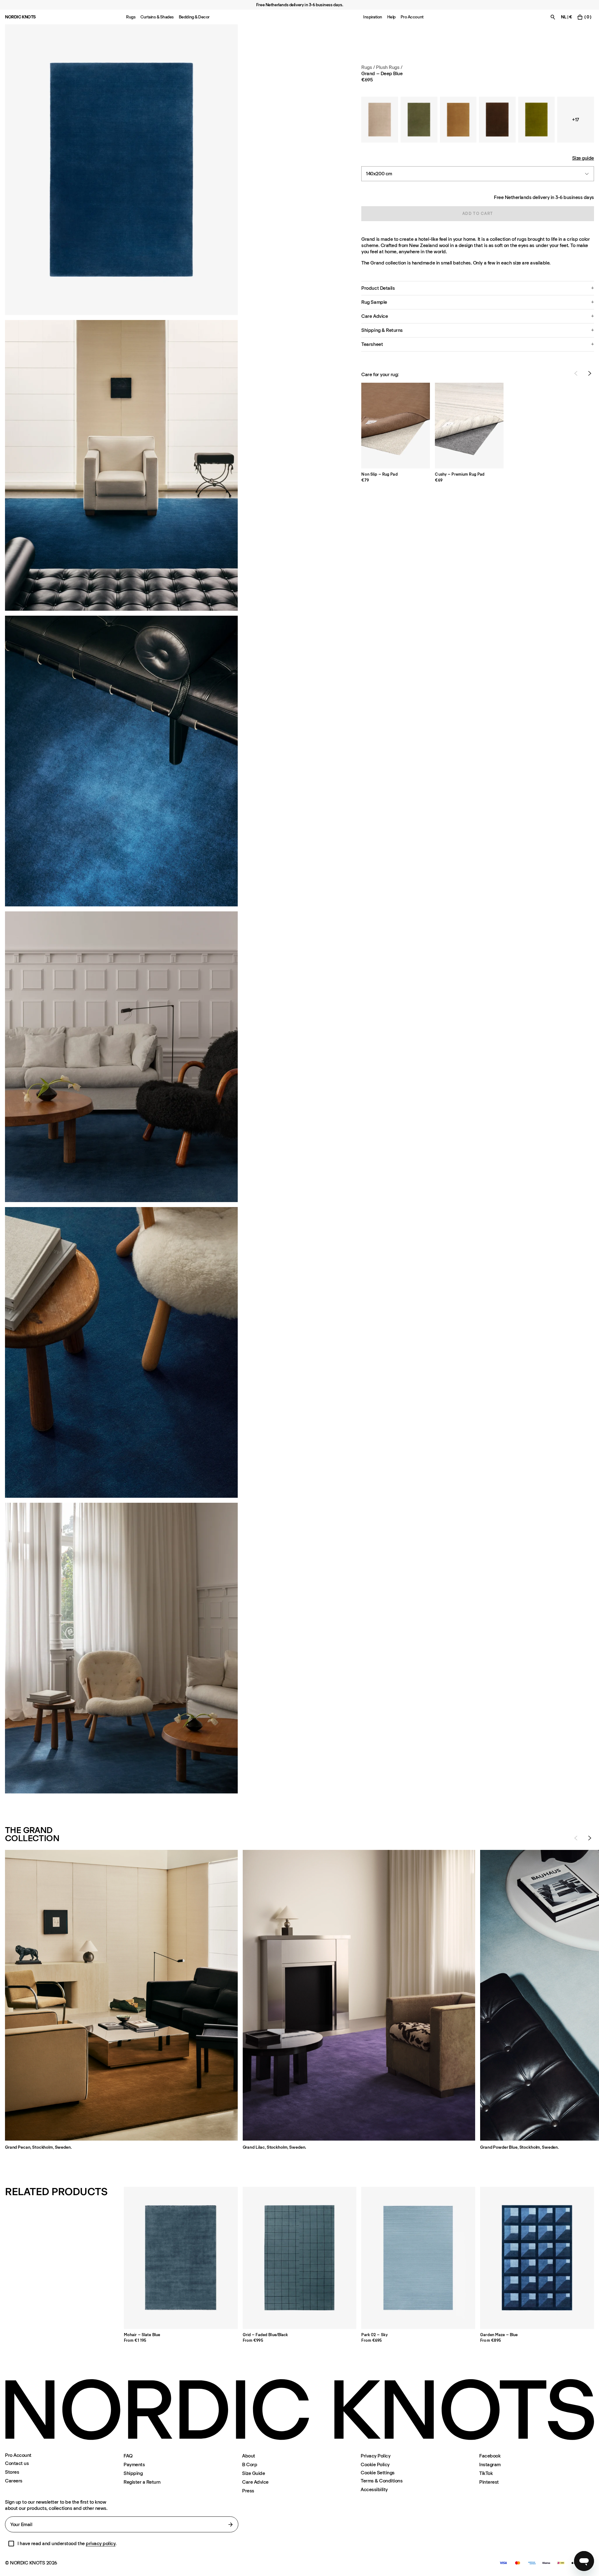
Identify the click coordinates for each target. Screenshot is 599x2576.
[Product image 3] (121, 761)
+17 (576, 119)
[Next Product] (590, 373)
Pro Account (412, 17)
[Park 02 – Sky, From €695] (418, 2258)
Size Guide (253, 2473)
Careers (14, 2481)
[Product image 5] (121, 1352)
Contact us (17, 2463)
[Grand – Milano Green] (537, 120)
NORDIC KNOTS (20, 17)
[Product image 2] (121, 465)
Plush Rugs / (389, 67)
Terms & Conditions (382, 2481)
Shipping (133, 2473)
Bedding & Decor (194, 17)
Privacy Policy (375, 2456)
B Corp (250, 2464)
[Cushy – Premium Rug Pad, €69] (469, 426)
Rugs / (368, 67)
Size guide (583, 158)
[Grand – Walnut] (497, 120)
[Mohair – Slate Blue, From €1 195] (181, 2258)
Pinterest (489, 2482)
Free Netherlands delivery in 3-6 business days (544, 197)
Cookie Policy (375, 2464)
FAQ (128, 2456)
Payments (134, 2464)
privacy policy (101, 2543)
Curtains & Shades (157, 17)
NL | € (566, 17)
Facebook (490, 2456)
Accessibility (374, 2489)
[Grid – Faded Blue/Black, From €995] (300, 2258)
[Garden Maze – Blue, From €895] (537, 2258)
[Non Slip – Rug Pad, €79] (396, 426)
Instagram (490, 2464)
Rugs (131, 17)
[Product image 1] (121, 170)
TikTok (486, 2473)
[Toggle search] (553, 17)
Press (248, 2491)
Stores (12, 2472)
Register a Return (142, 2482)
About (249, 2456)
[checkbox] (11, 2544)
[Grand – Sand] (380, 120)
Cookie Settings (378, 2473)
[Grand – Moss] (419, 120)
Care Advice (255, 2482)
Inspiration (373, 17)
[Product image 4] (121, 1057)
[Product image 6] (121, 1648)
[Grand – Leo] (458, 120)
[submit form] (231, 2525)
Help (391, 17)
